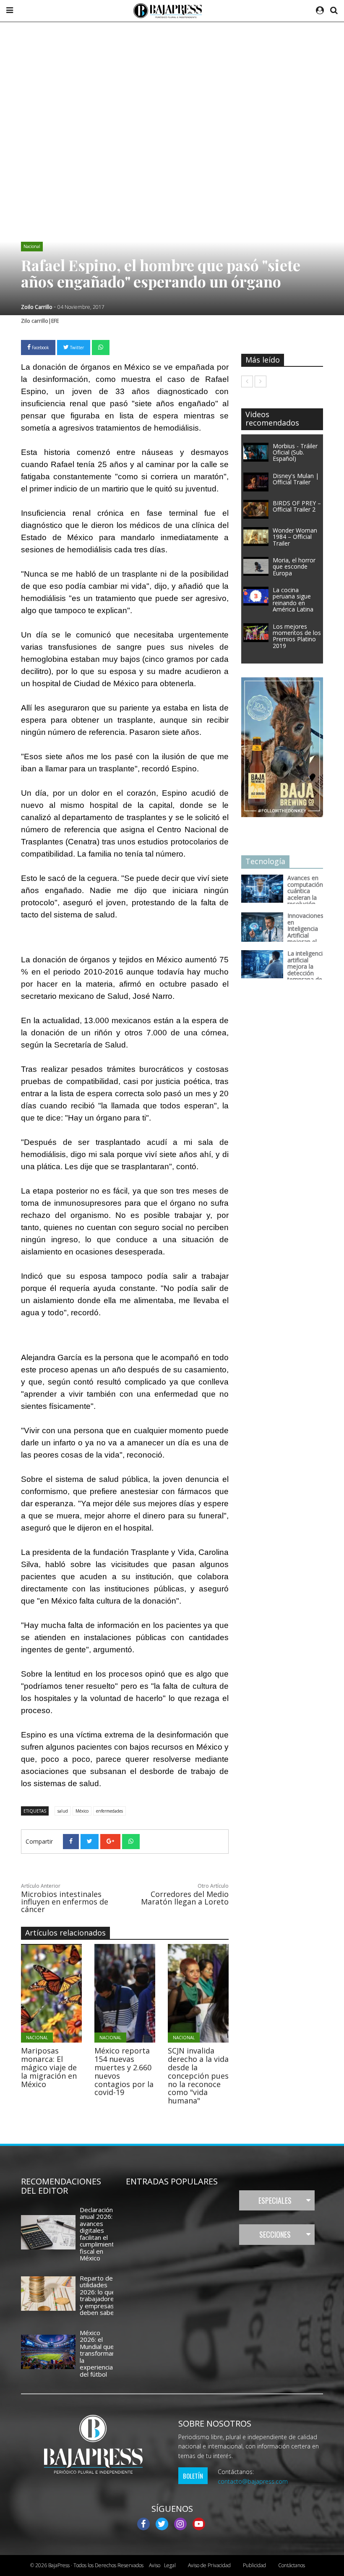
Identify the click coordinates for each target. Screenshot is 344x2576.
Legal (162, 2565)
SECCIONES (275, 2234)
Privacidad (209, 2565)
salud (63, 1811)
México (82, 1811)
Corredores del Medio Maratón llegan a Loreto (185, 1898)
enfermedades (109, 1811)
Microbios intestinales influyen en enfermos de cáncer (65, 1902)
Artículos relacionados (65, 1933)
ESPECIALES (275, 2200)
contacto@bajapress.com (253, 2481)
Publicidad (254, 2565)
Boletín (193, 2476)
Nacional (32, 246)
